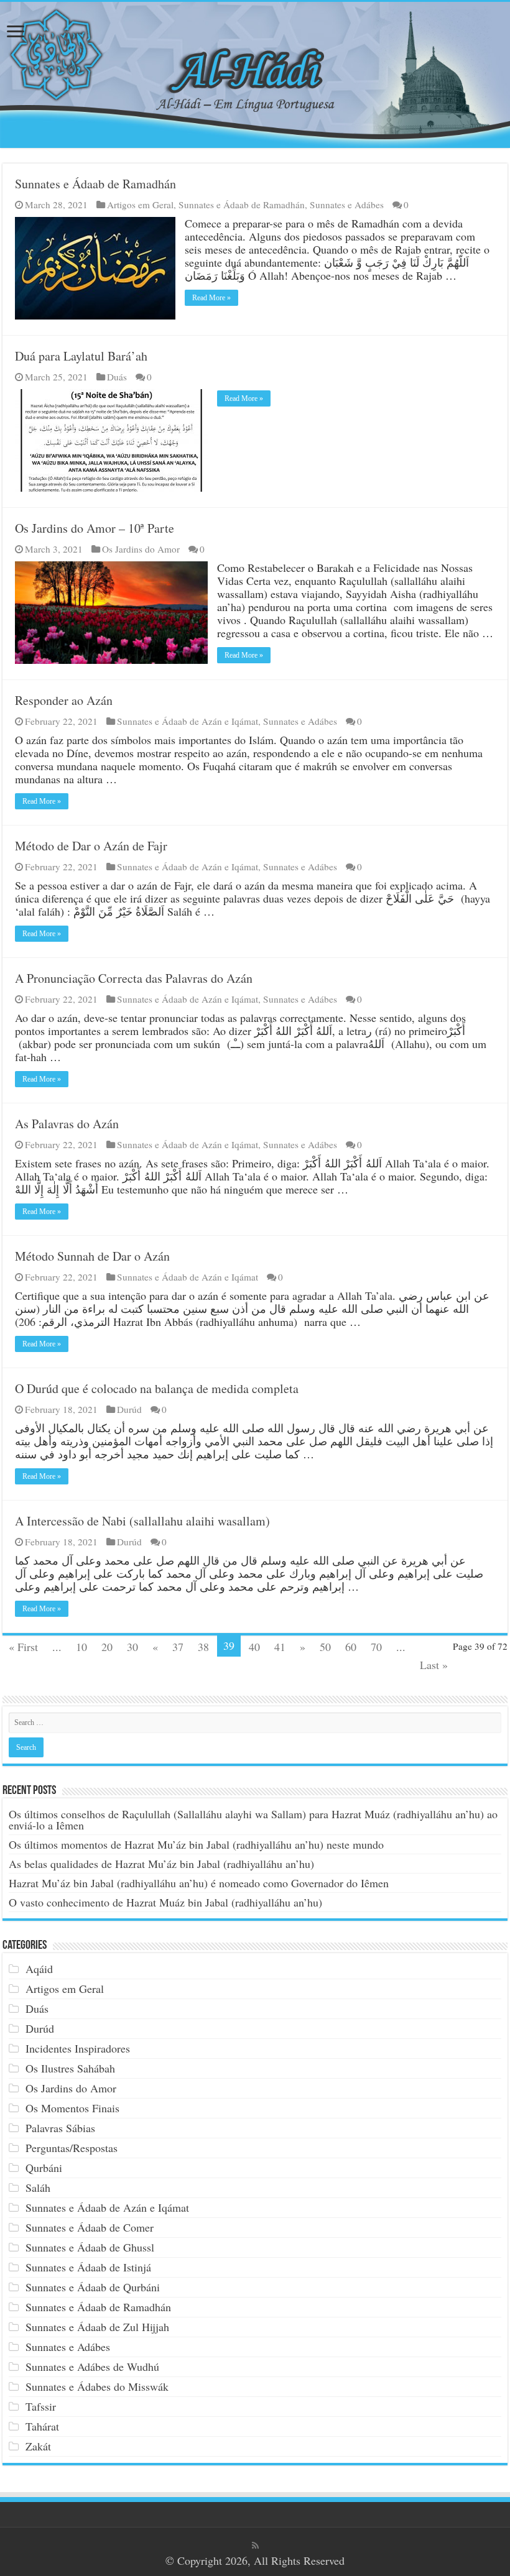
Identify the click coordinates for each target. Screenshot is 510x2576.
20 (107, 1647)
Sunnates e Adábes (347, 205)
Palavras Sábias (60, 2128)
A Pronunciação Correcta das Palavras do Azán (134, 978)
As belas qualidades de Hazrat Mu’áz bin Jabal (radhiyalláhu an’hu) (161, 1864)
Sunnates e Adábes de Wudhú (92, 2367)
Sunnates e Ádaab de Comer (90, 2227)
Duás (117, 377)
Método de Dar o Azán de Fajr (91, 846)
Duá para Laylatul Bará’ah (81, 356)
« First (23, 1647)
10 (81, 1647)
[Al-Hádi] (255, 75)
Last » (434, 1665)
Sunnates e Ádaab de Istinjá (88, 2267)
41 (280, 1647)
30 (132, 1647)
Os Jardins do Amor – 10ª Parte (95, 528)
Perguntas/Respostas (72, 2148)
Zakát (38, 2446)
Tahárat (42, 2426)
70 (376, 1647)
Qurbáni (44, 2168)
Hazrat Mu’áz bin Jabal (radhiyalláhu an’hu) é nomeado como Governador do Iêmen (199, 1883)
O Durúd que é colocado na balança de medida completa (157, 1388)
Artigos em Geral (140, 205)
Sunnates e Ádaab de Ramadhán (95, 184)
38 (203, 1647)
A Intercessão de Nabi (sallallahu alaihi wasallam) (142, 1521)
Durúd (129, 1409)
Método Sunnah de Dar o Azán (92, 1256)
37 (178, 1647)
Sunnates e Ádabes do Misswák (97, 2386)
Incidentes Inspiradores (78, 2048)
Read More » (211, 298)
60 (351, 1647)
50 (325, 1647)
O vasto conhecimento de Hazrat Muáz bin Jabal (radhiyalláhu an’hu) (165, 1902)
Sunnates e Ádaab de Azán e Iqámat (188, 721)
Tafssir (41, 2406)
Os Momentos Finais (72, 2108)
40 (254, 1647)
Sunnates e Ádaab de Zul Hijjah (97, 2327)
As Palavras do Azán (67, 1124)
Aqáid (39, 1969)
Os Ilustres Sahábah (70, 2068)
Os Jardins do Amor (141, 549)
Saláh (38, 2187)
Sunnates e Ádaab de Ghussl (90, 2247)
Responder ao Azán (64, 700)
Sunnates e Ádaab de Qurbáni (93, 2287)
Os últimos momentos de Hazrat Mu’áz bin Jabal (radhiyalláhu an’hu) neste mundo (196, 1844)
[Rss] (255, 2546)
